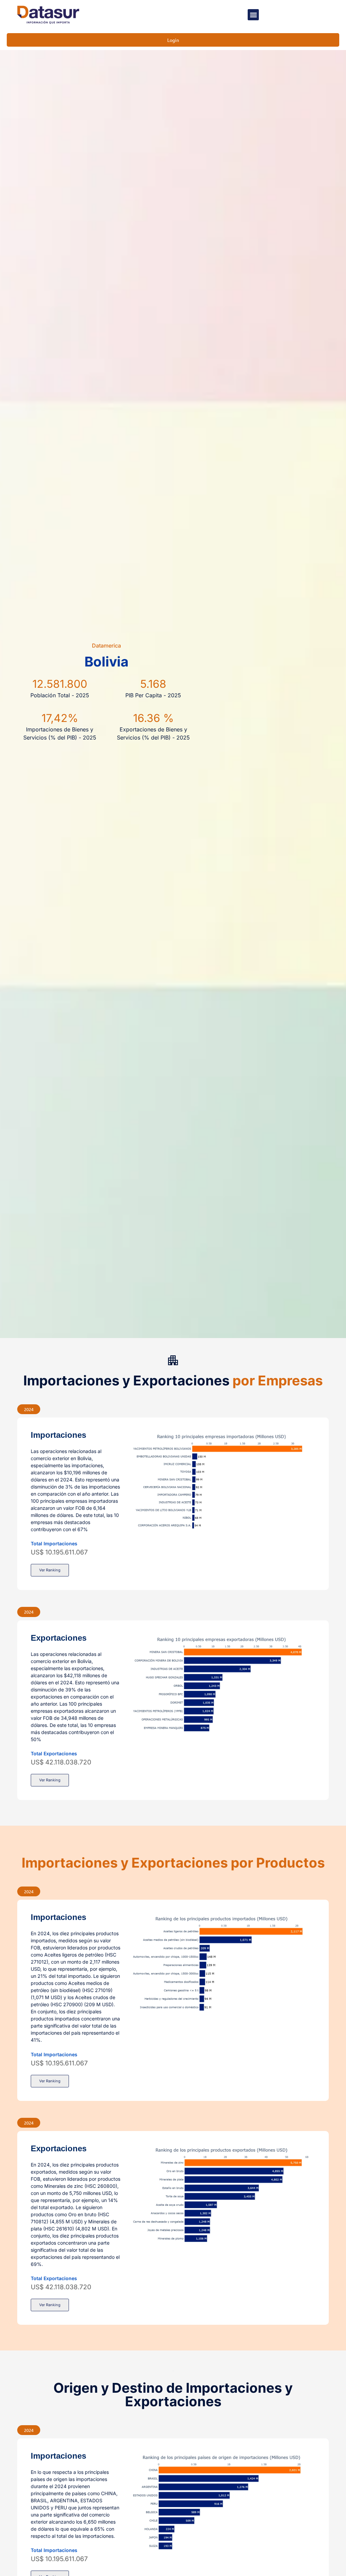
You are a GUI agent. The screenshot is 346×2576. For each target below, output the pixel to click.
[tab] (29, 1409)
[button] (253, 15)
